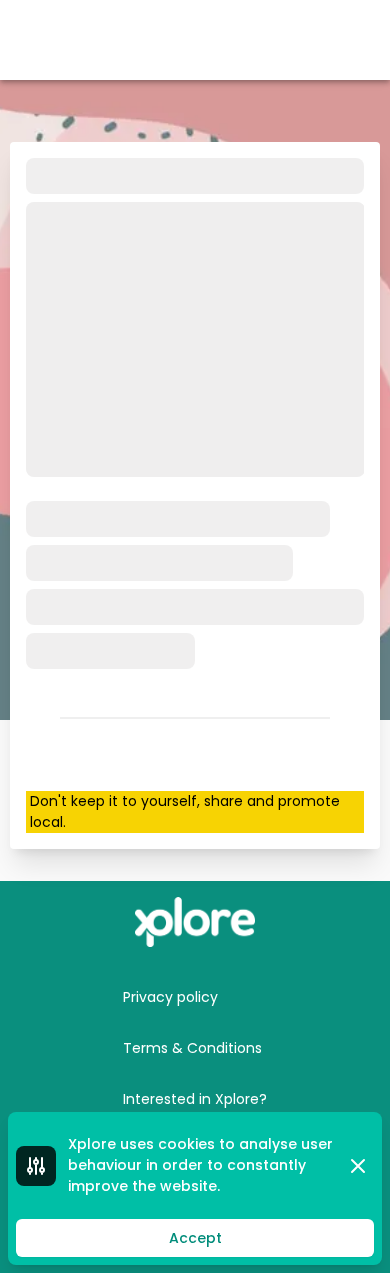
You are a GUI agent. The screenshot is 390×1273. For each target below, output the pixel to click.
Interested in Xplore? (195, 1099)
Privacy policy (170, 997)
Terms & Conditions (192, 1048)
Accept (195, 1238)
